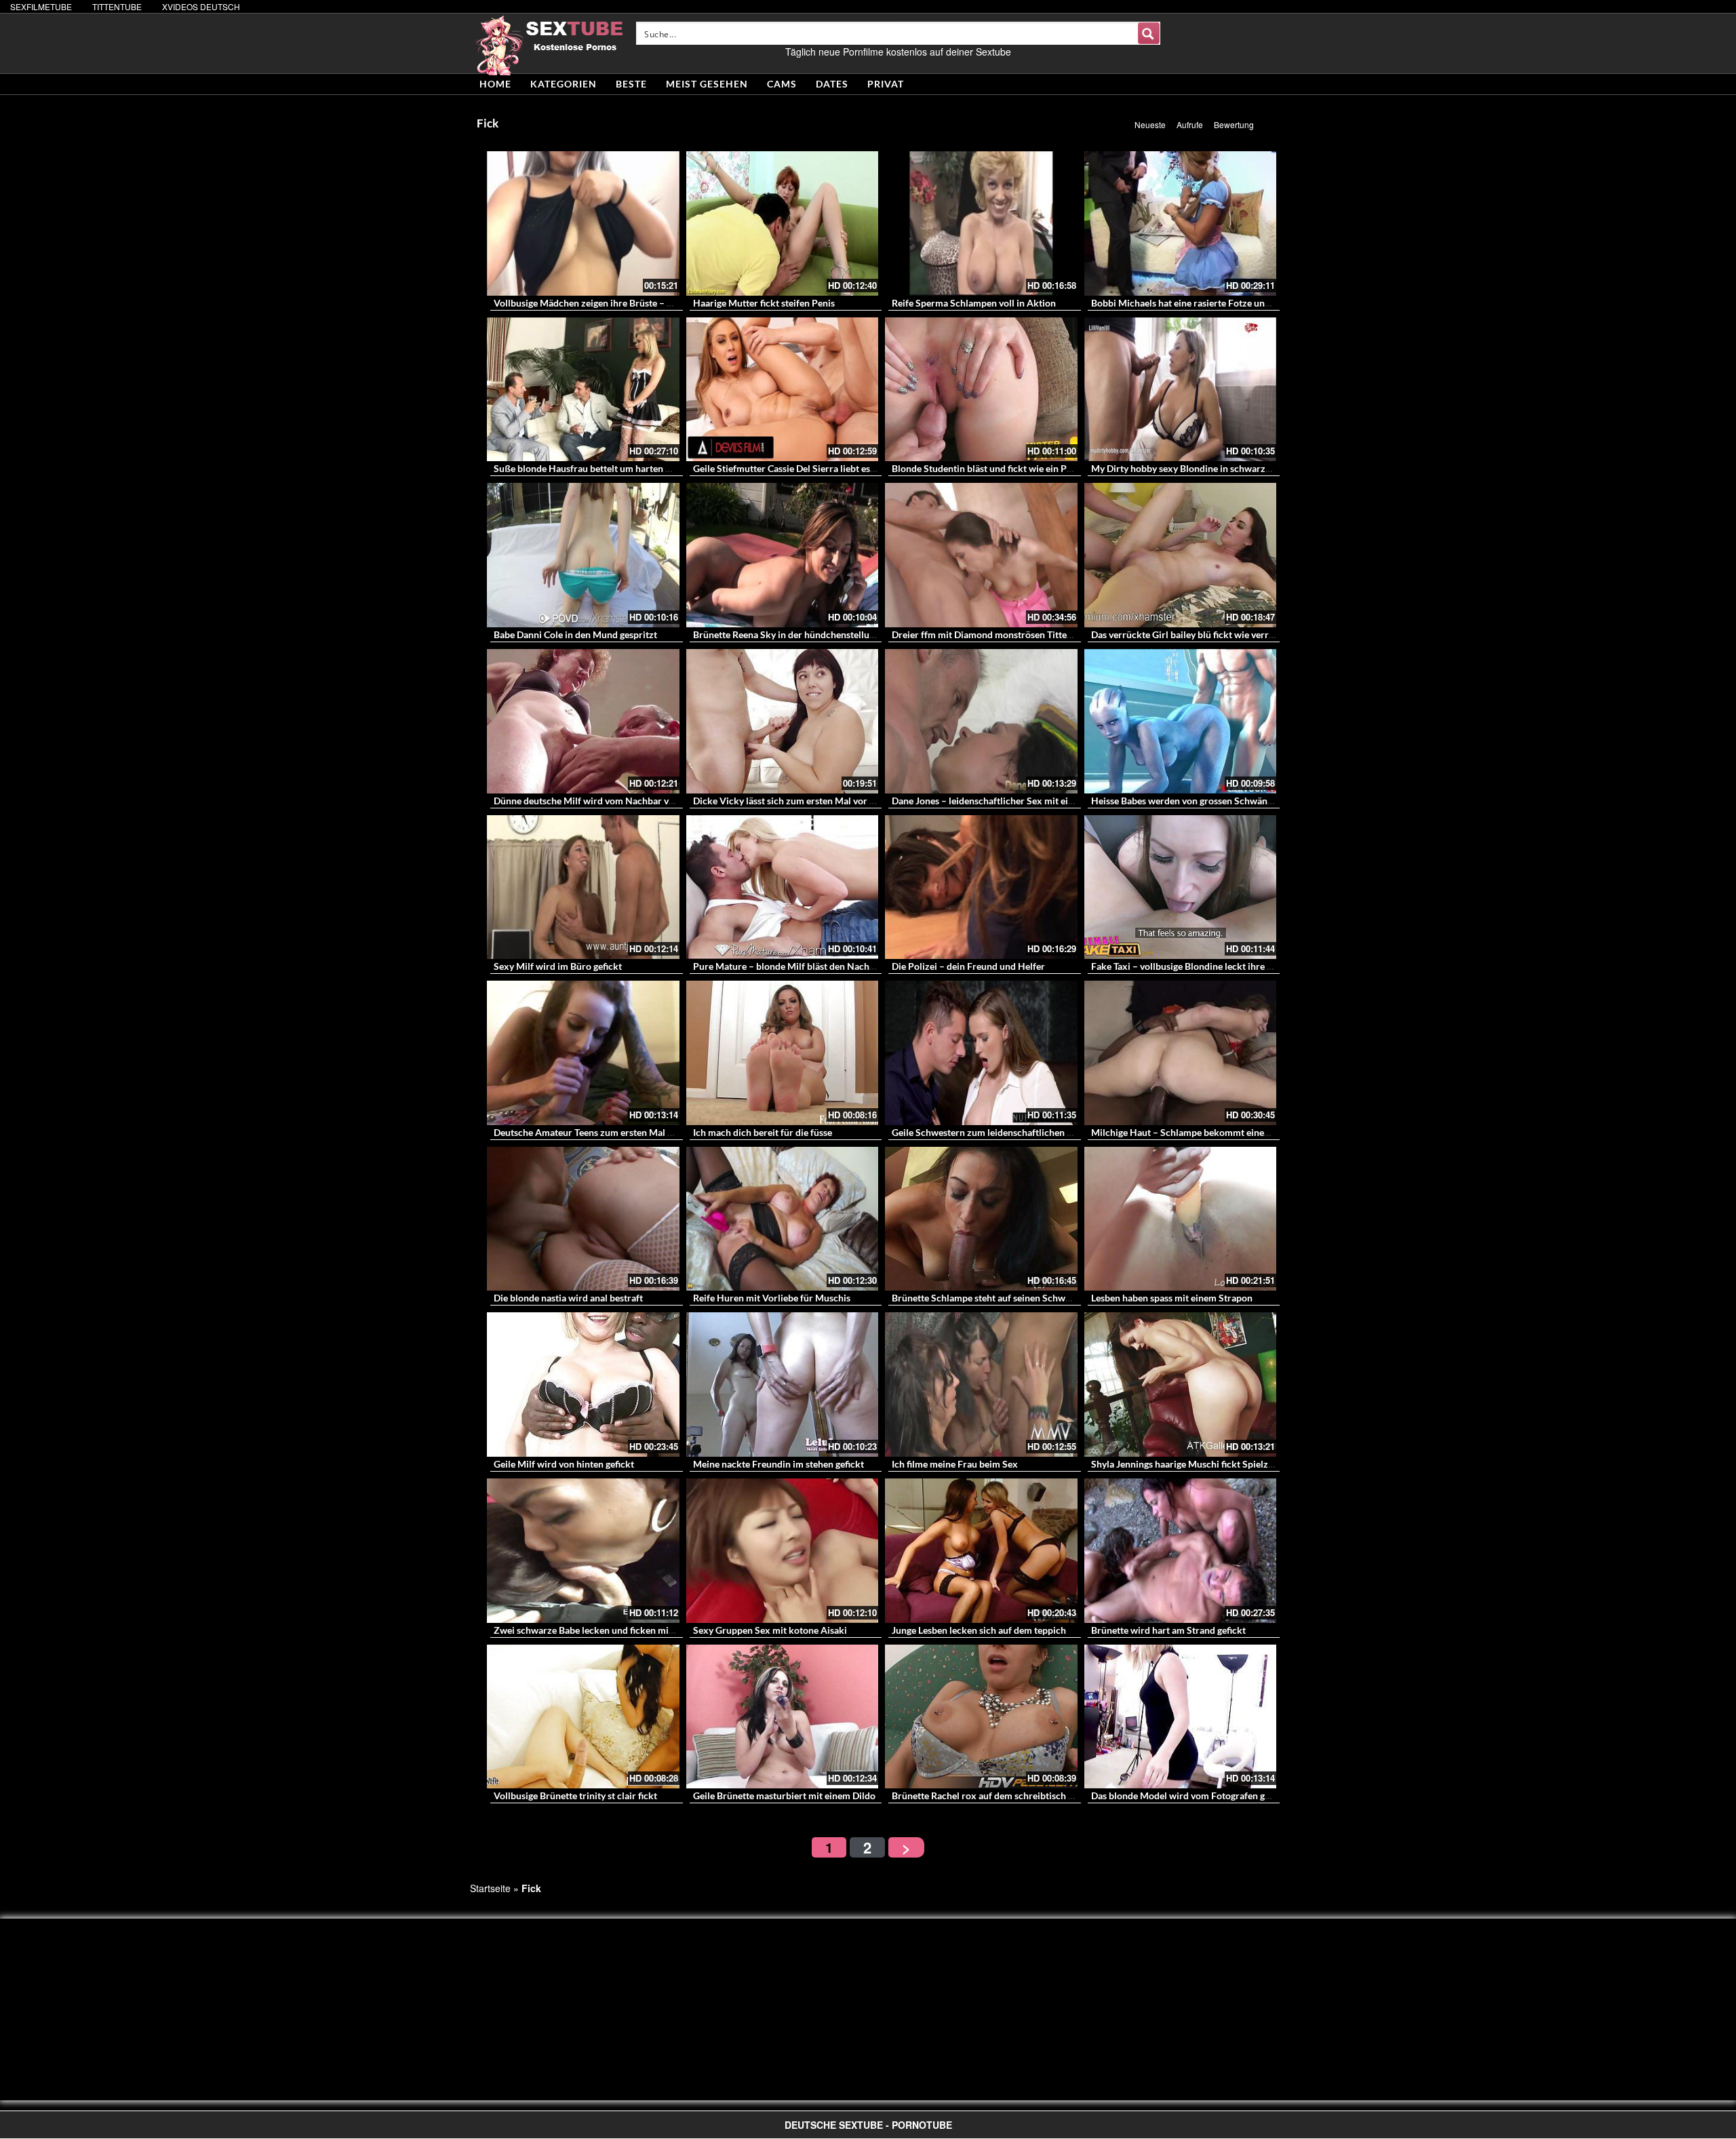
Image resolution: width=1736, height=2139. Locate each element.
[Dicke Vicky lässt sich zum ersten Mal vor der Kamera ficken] (783, 721)
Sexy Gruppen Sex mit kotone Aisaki (770, 1630)
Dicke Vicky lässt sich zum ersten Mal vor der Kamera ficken (820, 801)
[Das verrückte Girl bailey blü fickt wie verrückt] (1181, 555)
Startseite (490, 1888)
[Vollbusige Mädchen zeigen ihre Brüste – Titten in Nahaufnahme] (583, 223)
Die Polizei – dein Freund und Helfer (968, 966)
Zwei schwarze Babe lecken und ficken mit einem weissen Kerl (625, 1630)
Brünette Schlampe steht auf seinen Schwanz (986, 1298)
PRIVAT (886, 84)
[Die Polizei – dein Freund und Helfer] (981, 887)
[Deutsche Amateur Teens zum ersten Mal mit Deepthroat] (583, 1053)
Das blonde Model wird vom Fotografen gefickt (1190, 1795)
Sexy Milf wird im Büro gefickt (558, 966)
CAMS (782, 84)
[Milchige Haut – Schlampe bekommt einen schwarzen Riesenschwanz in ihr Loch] (1181, 1053)
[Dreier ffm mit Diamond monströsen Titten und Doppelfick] (981, 555)
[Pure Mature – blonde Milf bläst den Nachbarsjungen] (783, 887)
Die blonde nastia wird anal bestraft (568, 1298)
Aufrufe (1190, 124)
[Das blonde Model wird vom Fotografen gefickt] (1181, 1717)
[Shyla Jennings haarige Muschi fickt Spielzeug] (1181, 1385)
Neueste (1150, 124)
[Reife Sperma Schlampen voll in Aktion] (981, 223)
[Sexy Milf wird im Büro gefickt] (583, 887)
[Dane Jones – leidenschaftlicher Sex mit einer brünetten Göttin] (981, 721)
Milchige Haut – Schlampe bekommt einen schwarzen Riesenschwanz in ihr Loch (1261, 1132)
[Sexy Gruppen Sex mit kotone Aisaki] (783, 1551)
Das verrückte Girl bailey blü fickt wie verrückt (1189, 634)
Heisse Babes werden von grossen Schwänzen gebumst (1206, 801)
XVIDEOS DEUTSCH (201, 6)
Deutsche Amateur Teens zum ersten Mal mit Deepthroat (613, 1132)
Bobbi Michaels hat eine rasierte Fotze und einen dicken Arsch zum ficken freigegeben (1272, 303)
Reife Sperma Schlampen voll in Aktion (974, 303)
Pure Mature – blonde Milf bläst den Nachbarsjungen (805, 966)
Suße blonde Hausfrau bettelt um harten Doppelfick (603, 468)
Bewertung (1234, 124)
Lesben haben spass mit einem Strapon (1172, 1298)
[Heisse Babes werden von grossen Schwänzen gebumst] (1181, 721)
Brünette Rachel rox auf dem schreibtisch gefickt (994, 1795)
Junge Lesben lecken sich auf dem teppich (979, 1630)
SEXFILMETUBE (41, 6)
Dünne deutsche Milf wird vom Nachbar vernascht (599, 801)
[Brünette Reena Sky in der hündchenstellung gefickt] (783, 555)
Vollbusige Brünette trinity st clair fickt (575, 1795)
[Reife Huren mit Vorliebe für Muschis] (783, 1219)
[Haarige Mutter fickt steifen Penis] (783, 223)
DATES (832, 84)
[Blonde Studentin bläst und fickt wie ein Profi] (981, 390)
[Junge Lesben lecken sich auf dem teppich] (981, 1551)
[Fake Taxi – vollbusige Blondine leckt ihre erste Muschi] (1181, 887)
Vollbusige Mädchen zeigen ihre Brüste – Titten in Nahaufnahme (629, 303)
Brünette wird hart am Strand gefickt (1168, 1630)
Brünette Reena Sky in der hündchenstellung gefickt (802, 634)
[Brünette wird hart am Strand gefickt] (1181, 1551)
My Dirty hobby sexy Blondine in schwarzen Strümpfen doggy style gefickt (1247, 468)
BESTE (631, 84)
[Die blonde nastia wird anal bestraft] (583, 1219)
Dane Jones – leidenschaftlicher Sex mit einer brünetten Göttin (1024, 801)
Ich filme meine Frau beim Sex (955, 1464)
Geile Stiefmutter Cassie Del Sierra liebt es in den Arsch (809, 468)
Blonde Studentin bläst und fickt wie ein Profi (987, 468)
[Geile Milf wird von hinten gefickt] (583, 1385)
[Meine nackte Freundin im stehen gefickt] (783, 1385)
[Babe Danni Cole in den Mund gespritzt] (583, 555)
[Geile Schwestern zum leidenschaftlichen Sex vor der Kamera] (981, 1053)
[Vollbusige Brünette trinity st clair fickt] (583, 1717)
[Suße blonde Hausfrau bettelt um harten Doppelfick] (583, 390)
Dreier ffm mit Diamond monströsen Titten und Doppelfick (1015, 634)
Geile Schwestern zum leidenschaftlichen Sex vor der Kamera (1021, 1132)
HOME (495, 84)
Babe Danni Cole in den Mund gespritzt (575, 634)
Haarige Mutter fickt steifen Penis (764, 303)
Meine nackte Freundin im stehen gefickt (778, 1464)
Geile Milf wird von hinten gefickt (564, 1464)
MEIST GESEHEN (707, 84)
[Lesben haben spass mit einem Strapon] (1181, 1219)
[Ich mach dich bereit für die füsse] (783, 1053)
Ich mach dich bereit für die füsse (763, 1132)
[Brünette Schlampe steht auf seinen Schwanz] (981, 1219)
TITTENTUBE (117, 6)
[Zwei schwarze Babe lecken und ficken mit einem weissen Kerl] (583, 1551)
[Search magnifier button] (1149, 33)
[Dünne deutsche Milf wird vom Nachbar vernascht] (583, 721)
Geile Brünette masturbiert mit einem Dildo (784, 1795)
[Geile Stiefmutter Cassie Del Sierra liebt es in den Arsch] (783, 390)
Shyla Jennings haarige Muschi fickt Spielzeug (1187, 1464)
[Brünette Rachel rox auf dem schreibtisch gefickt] (981, 1717)
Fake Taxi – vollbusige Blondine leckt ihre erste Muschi (1206, 966)
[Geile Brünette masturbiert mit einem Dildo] (783, 1717)
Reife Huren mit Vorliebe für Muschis (772, 1298)
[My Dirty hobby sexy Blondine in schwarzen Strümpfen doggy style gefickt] (1181, 390)
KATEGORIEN (564, 84)
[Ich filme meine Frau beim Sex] (981, 1385)
